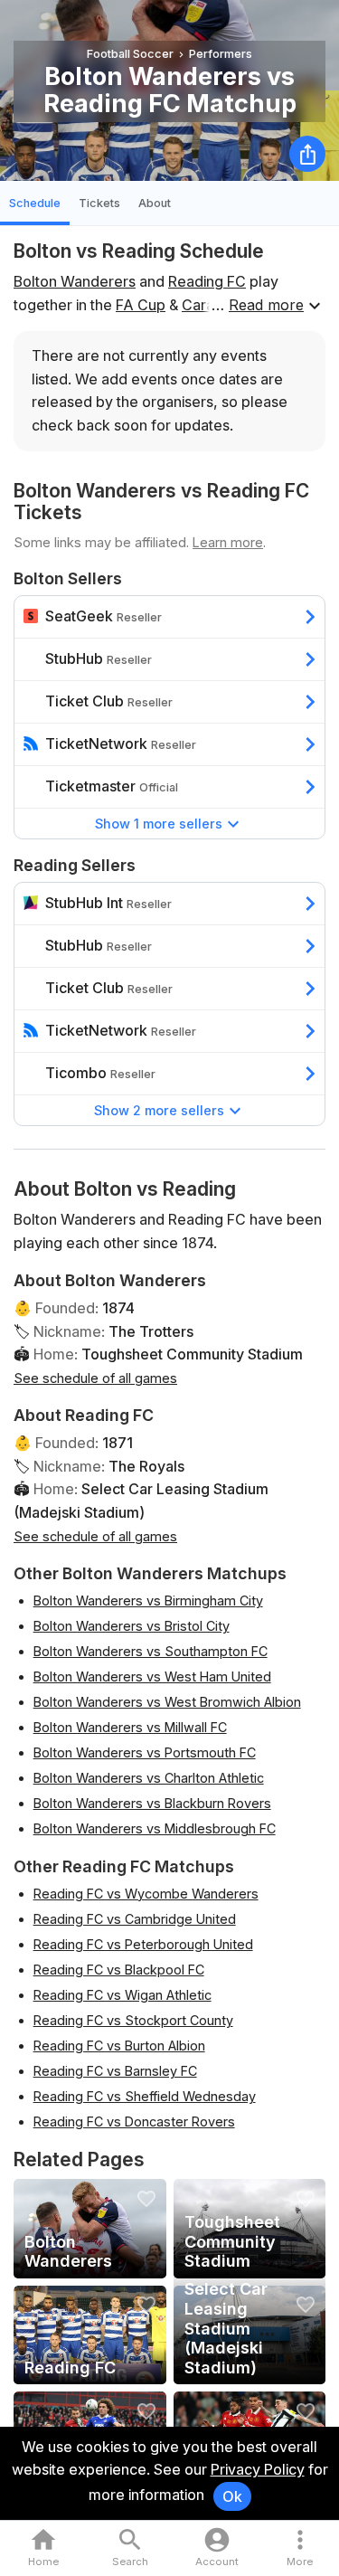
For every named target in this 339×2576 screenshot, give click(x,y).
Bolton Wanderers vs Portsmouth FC (145, 1752)
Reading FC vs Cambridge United (135, 1919)
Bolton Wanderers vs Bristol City (132, 1626)
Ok (232, 2496)
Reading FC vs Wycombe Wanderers (146, 1894)
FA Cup (141, 305)
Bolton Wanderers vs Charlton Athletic (149, 1778)
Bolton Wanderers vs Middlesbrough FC (155, 1828)
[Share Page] (307, 154)
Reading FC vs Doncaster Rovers (134, 2121)
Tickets (99, 203)
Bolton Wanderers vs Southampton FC (151, 1651)
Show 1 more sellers (159, 824)
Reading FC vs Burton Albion (119, 2046)
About (155, 203)
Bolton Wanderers (75, 281)
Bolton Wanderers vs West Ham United (152, 1676)
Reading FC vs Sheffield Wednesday (145, 2096)
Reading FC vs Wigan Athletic (122, 1995)
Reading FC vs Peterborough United (143, 1944)
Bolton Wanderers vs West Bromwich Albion (167, 1702)
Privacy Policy (258, 2469)
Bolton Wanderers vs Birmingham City (148, 1601)
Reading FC (207, 281)
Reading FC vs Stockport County (133, 2020)
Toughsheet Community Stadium (192, 1354)
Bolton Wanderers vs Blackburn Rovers (152, 1803)
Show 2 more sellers (159, 1110)
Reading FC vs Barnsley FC (115, 2071)
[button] (300, 2548)
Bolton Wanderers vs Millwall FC (130, 1727)
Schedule (35, 203)
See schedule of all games (95, 1378)
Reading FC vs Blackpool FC (119, 1970)
